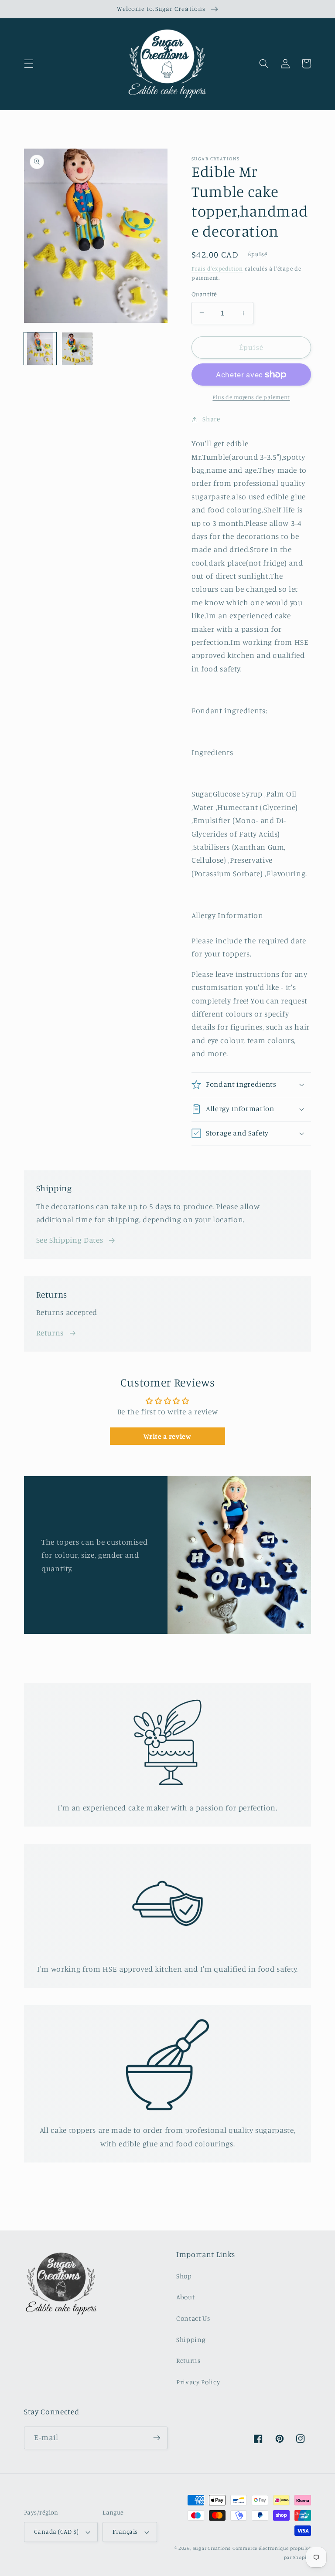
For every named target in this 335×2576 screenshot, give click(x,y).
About (185, 2297)
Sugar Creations (212, 2548)
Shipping (191, 2340)
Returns (50, 1333)
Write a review (167, 1436)
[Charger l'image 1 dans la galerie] (40, 349)
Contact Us (193, 2318)
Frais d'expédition (217, 268)
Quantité (204, 294)
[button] (29, 64)
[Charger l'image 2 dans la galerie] (77, 349)
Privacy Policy (198, 2382)
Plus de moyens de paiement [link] (251, 397)
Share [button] (211, 419)
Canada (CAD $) (56, 2531)
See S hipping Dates (70, 1240)
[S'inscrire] (157, 2438)
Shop (184, 2276)
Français (125, 2531)
